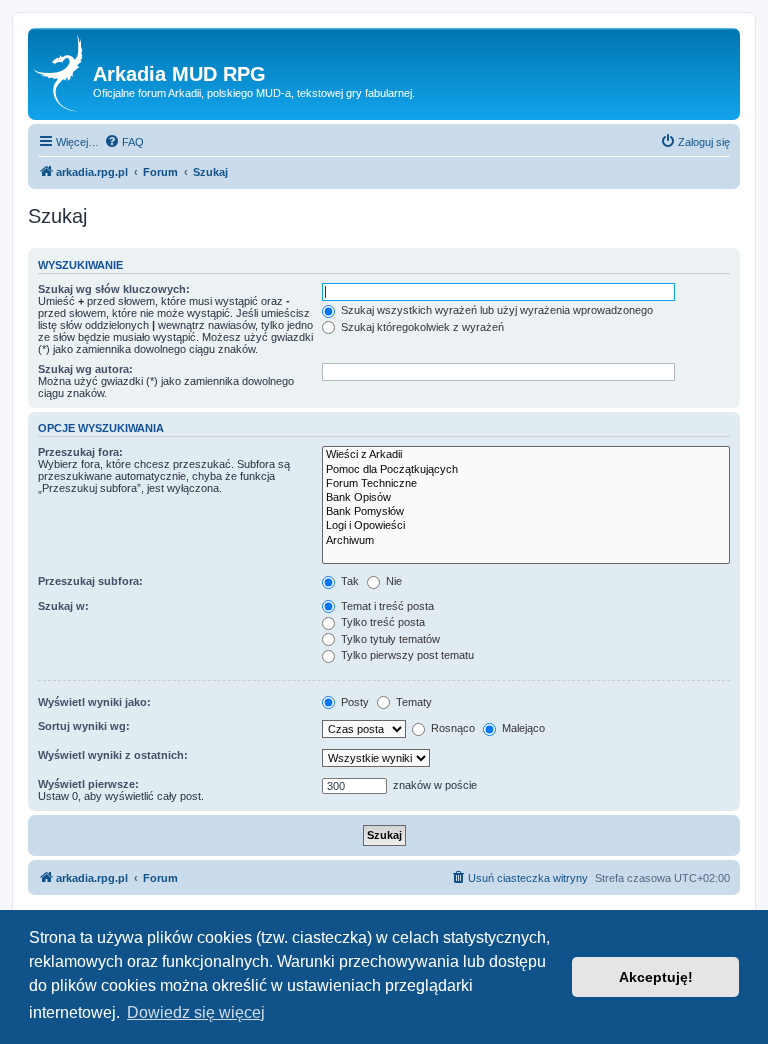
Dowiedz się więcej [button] (196, 1012)
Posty (353, 702)
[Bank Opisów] (526, 498)
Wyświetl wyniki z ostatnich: (113, 755)
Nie (392, 581)
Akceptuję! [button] (656, 977)
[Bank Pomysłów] (526, 512)
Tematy (412, 702)
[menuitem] (124, 142)
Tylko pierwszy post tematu (406, 655)
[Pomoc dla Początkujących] (526, 470)
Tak (348, 581)
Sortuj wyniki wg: (84, 726)
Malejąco (522, 728)
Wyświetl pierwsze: (88, 784)
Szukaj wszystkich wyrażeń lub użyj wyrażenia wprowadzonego (495, 310)
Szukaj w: (63, 606)
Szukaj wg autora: (85, 369)
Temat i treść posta (386, 606)
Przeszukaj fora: (80, 452)
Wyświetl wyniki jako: (94, 702)
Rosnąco (451, 728)
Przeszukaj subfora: (90, 581)
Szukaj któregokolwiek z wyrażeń (421, 327)
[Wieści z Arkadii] (526, 455)
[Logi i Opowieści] (526, 526)
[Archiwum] (526, 541)
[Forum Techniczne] (526, 484)
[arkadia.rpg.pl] (63, 74)
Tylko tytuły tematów (389, 639)
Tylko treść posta (381, 622)
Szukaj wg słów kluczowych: (114, 289)
